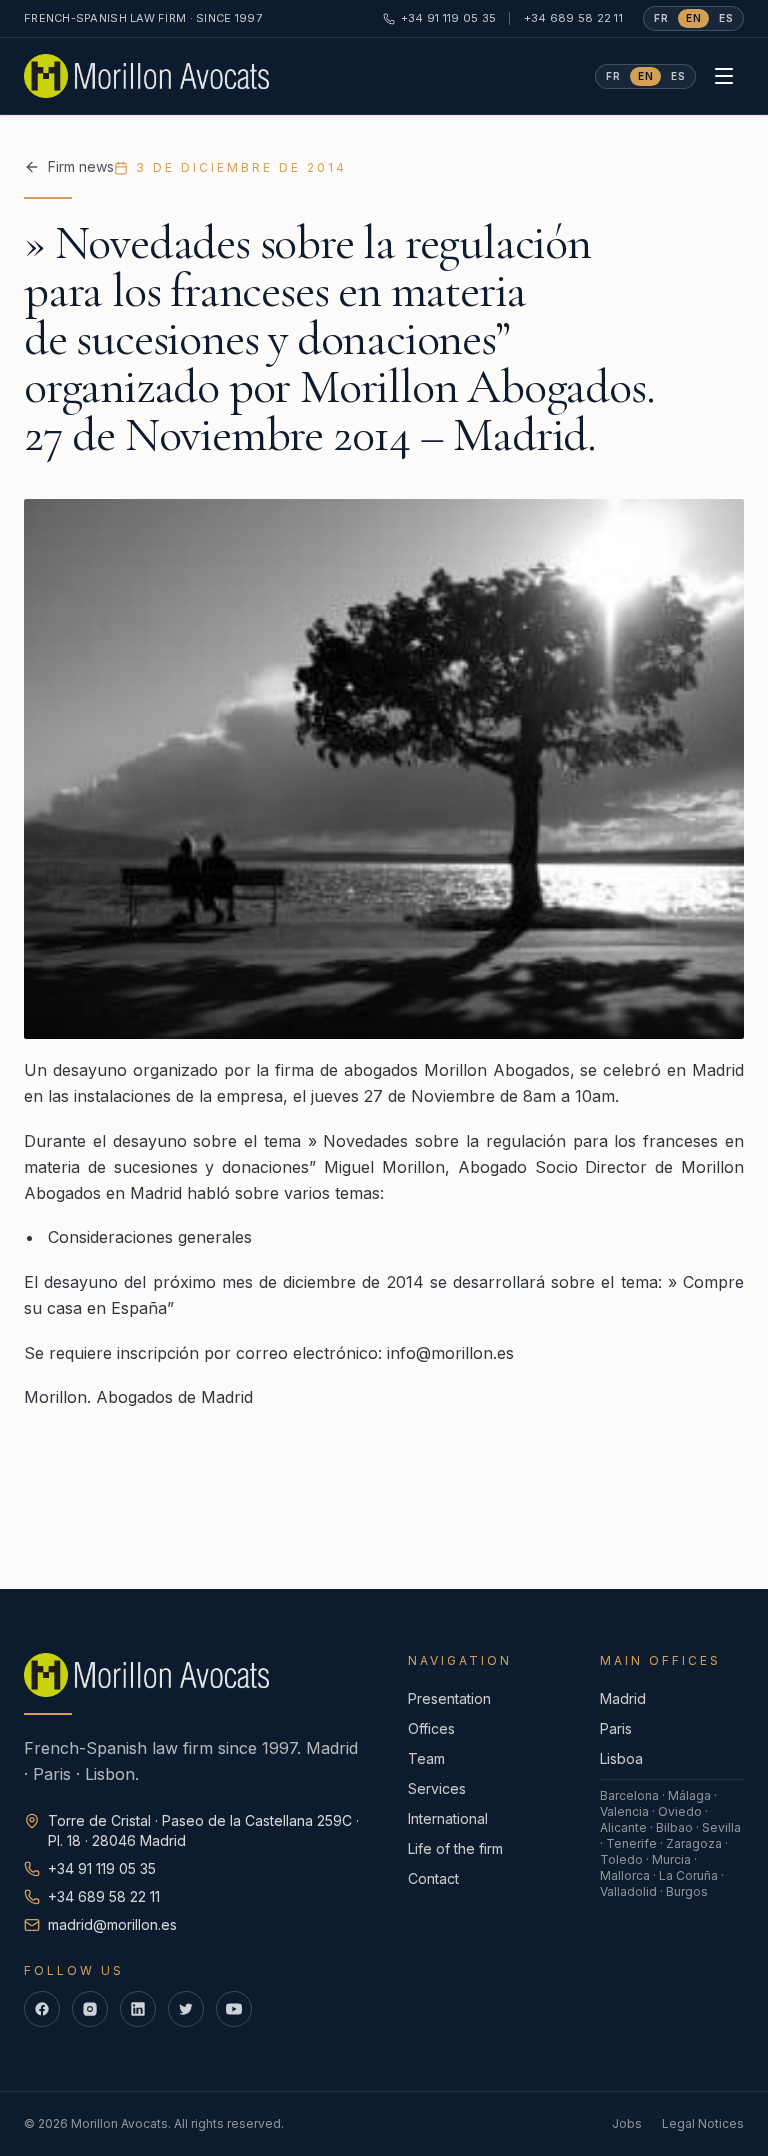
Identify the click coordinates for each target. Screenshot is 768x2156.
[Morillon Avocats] (146, 76)
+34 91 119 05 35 (448, 18)
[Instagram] (90, 2009)
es (726, 18)
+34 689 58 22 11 (573, 18)
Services (437, 1788)
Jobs (627, 2123)
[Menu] (724, 76)
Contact (433, 1878)
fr (661, 18)
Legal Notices (703, 2123)
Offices (431, 1728)
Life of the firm (455, 1848)
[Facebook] (42, 2009)
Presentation (449, 1698)
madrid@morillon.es (112, 1924)
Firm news (81, 166)
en (693, 18)
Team (426, 1758)
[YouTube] (234, 2009)
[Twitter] (186, 2009)
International (448, 1818)
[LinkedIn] (138, 2009)
